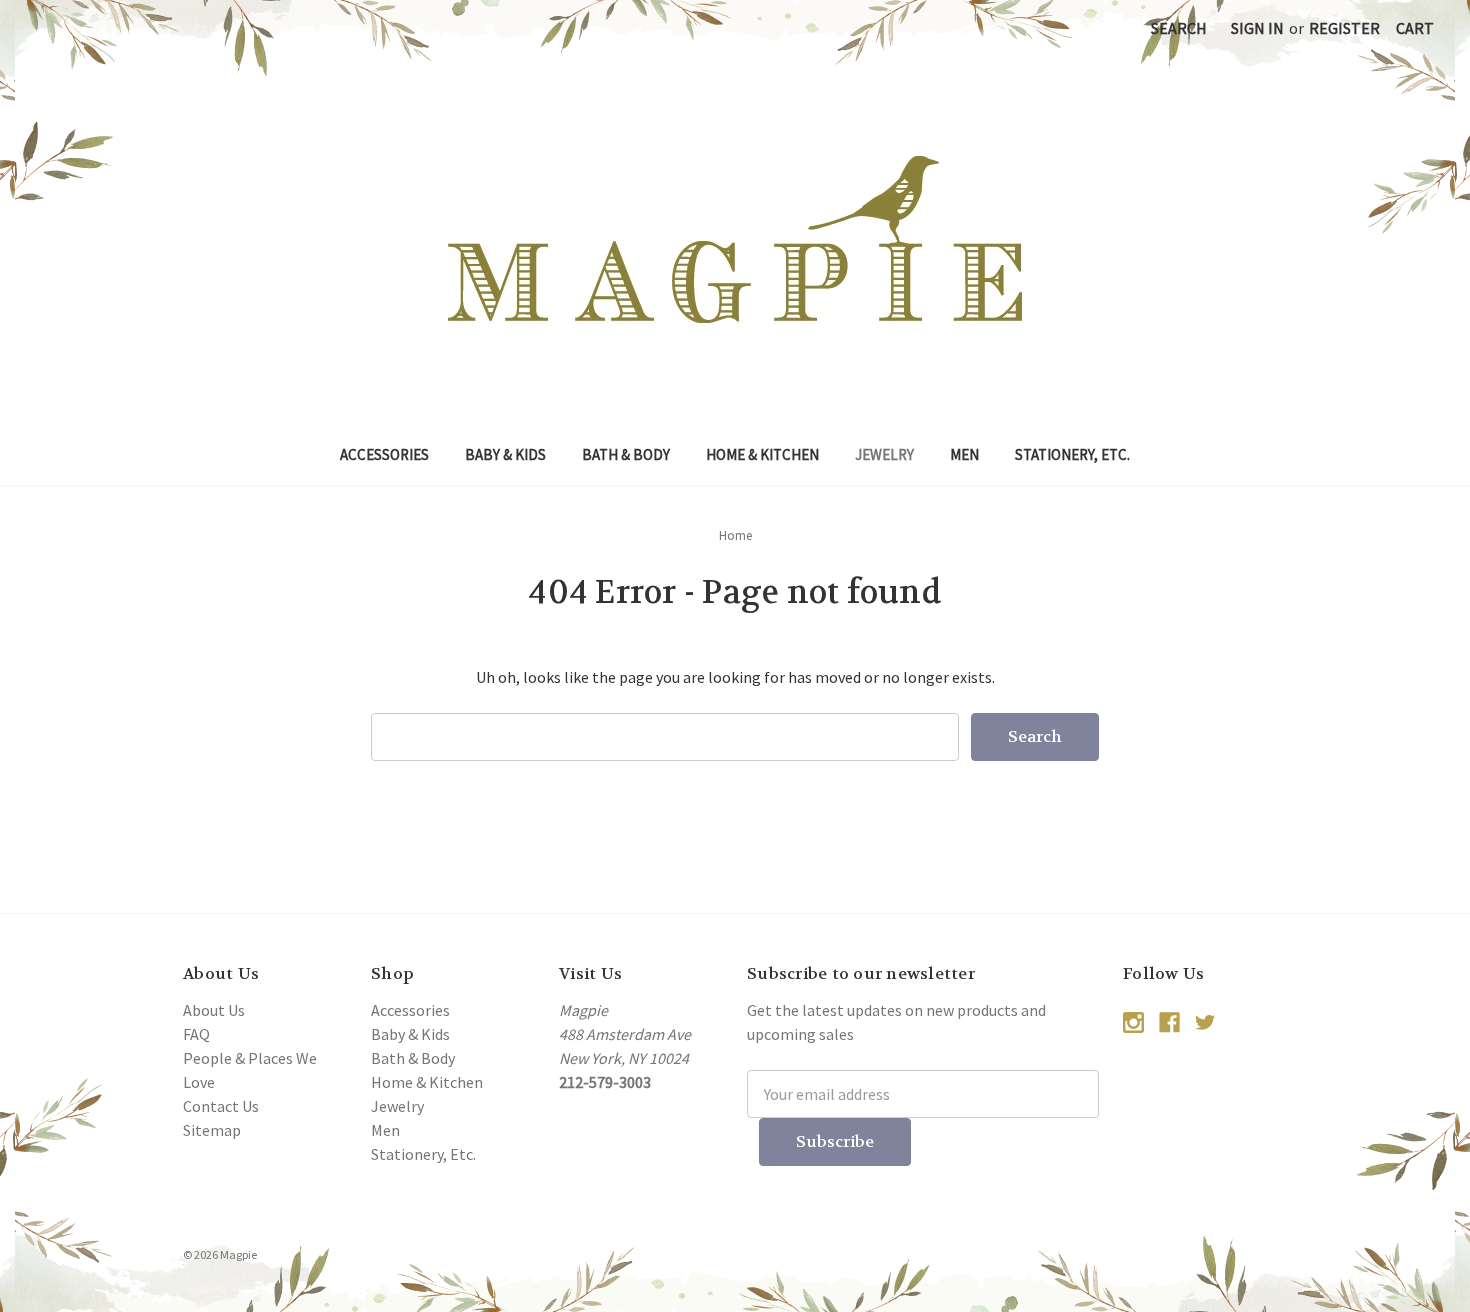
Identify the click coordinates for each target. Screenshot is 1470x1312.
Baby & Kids (505, 454)
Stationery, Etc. (1072, 454)
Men (964, 454)
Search (1179, 28)
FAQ (196, 1034)
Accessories (384, 454)
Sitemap (212, 1130)
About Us (214, 1010)
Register (1344, 28)
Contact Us (221, 1106)
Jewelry (884, 454)
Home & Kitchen (762, 454)
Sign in (1257, 28)
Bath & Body (626, 454)
